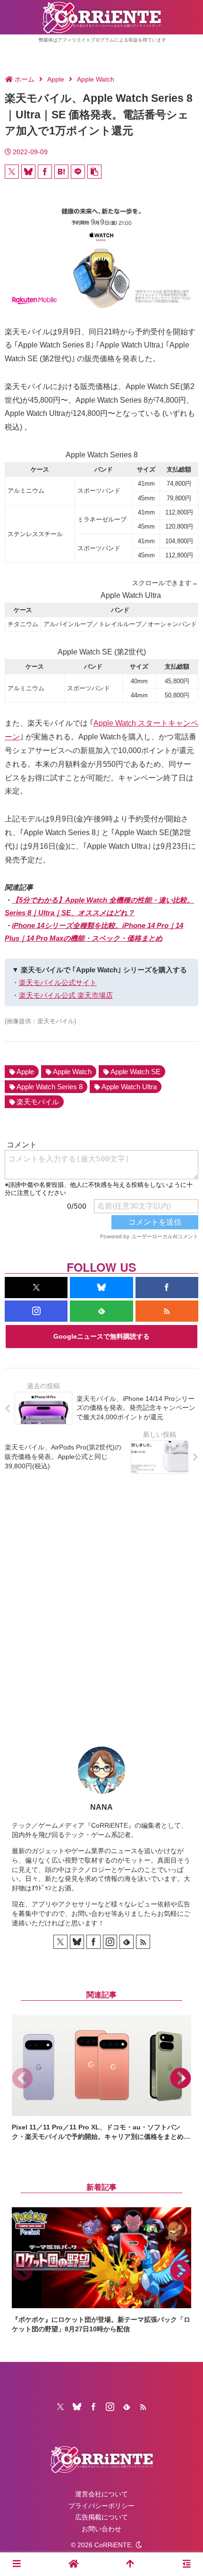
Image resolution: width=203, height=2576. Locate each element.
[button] (94, 172)
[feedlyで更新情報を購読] (101, 1311)
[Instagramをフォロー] (36, 1311)
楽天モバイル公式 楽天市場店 (66, 995)
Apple (25, 1072)
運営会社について (101, 2494)
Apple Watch (72, 1072)
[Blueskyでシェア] (28, 172)
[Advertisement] (101, 1603)
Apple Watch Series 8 (50, 1087)
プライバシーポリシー (101, 2506)
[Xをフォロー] (36, 1288)
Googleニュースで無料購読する (101, 1336)
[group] (101, 2078)
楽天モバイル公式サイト (58, 982)
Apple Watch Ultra (129, 1087)
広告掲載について (101, 2517)
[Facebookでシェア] (45, 172)
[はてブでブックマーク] (61, 172)
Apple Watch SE (135, 1072)
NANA (101, 1807)
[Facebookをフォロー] (167, 1288)
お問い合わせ (101, 2529)
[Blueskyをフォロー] (101, 1288)
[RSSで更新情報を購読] (167, 1311)
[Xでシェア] (12, 172)
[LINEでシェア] (78, 172)
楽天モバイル (38, 1102)
